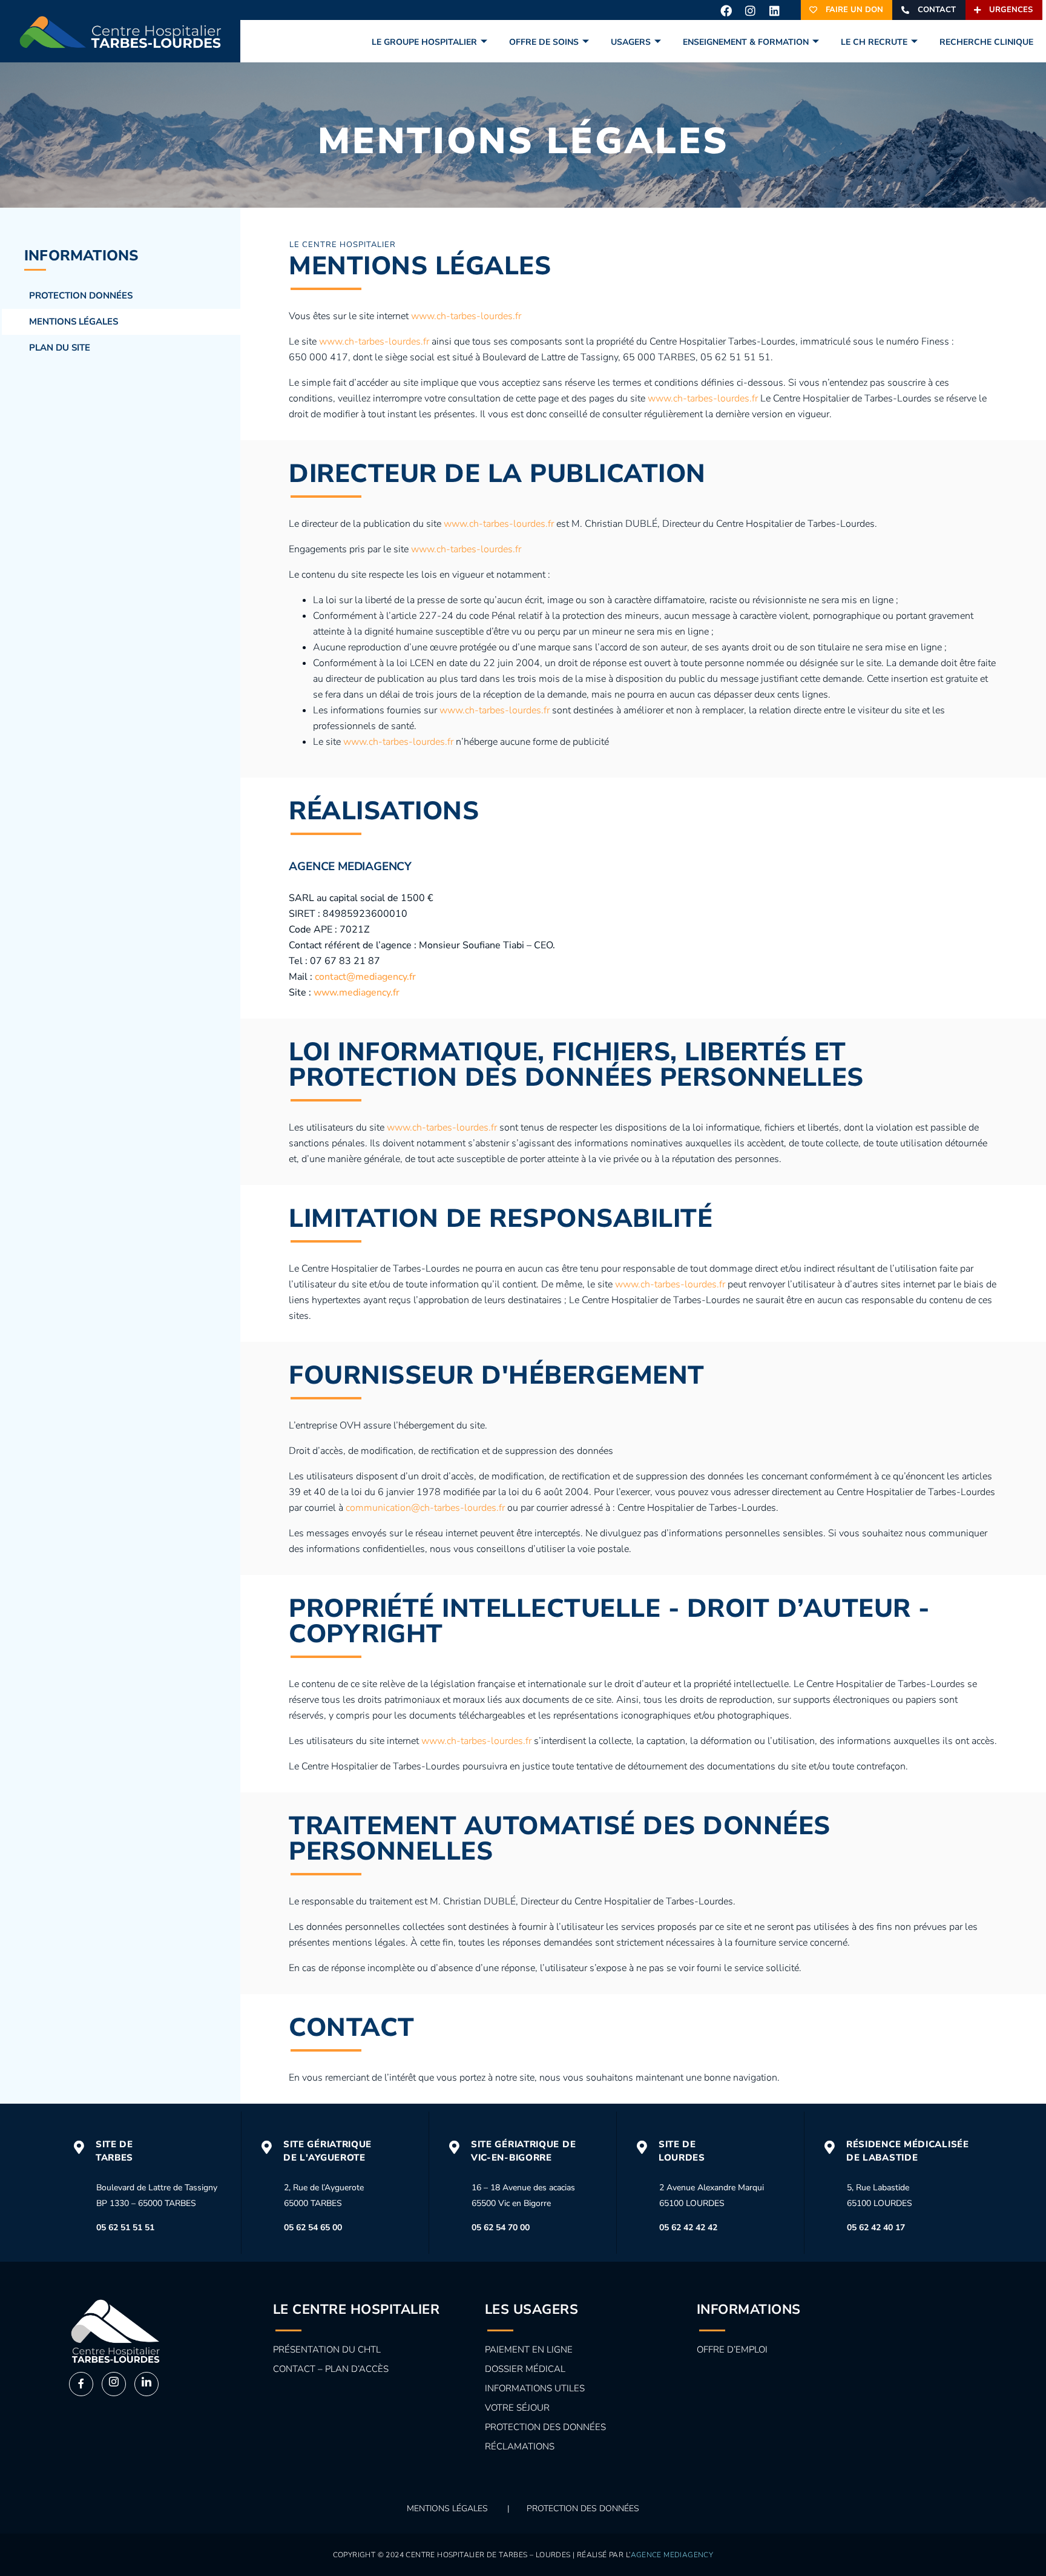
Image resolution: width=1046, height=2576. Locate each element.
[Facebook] (726, 10)
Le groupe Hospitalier (424, 42)
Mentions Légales (447, 2508)
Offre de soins (544, 42)
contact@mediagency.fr (365, 977)
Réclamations (520, 2446)
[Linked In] (146, 2384)
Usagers (631, 42)
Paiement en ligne (529, 2350)
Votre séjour (517, 2408)
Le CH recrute (874, 42)
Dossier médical (525, 2369)
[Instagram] (750, 10)
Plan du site (60, 348)
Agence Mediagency (672, 2555)
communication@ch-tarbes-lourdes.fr (425, 1508)
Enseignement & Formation (746, 42)
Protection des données (545, 2427)
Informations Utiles (535, 2388)
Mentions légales (74, 322)
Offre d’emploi (732, 2350)
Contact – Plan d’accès (331, 2369)
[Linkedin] (774, 10)
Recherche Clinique (986, 42)
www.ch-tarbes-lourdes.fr (466, 316)
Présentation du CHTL (327, 2350)
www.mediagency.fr (357, 992)
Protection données (81, 296)
